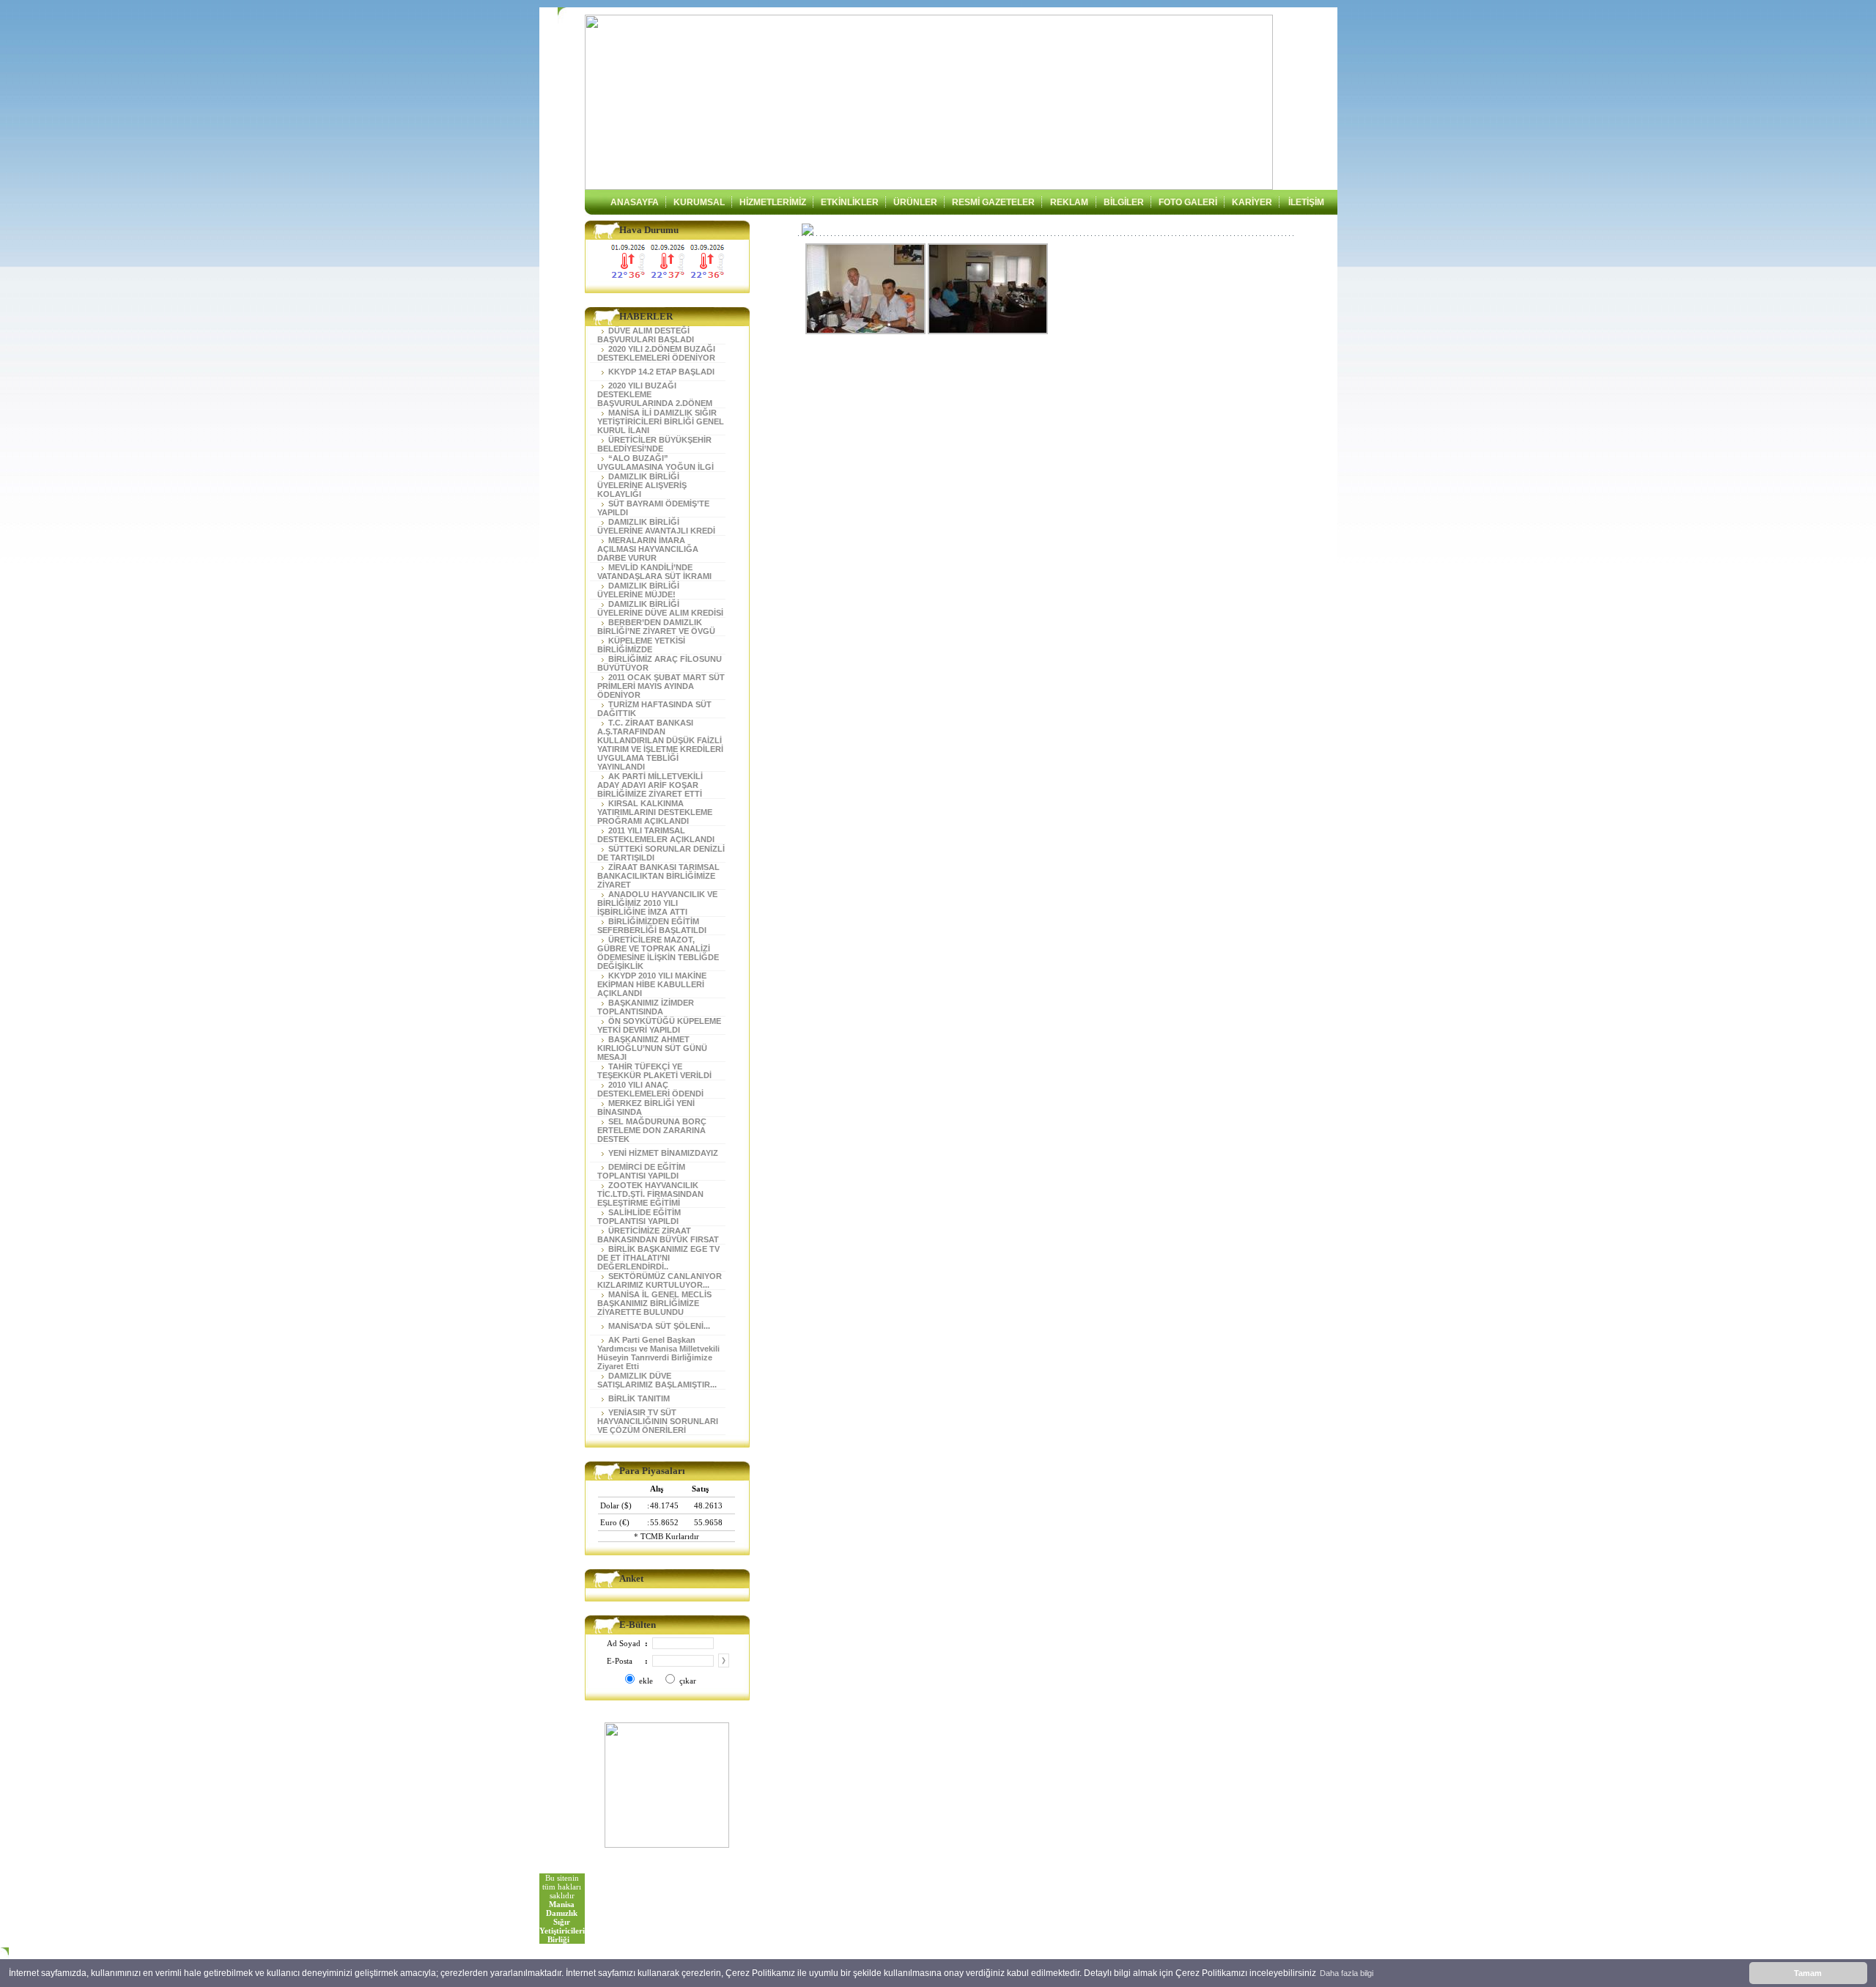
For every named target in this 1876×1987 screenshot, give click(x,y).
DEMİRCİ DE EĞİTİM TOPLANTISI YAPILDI (641, 1171)
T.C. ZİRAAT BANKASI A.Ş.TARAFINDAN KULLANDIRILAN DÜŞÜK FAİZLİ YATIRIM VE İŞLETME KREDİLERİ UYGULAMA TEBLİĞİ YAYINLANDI (660, 745)
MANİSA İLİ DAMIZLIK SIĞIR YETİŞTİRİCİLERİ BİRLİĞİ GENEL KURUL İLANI (661, 421)
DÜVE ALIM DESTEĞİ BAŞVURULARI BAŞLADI (646, 335)
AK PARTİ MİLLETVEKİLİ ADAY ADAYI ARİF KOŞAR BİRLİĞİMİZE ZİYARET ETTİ (650, 785)
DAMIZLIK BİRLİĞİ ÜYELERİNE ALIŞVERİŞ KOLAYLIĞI (642, 485)
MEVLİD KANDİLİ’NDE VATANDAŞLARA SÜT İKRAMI (654, 572)
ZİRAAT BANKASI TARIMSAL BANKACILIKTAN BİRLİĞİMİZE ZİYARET (658, 876)
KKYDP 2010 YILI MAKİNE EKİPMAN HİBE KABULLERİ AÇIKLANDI (652, 984)
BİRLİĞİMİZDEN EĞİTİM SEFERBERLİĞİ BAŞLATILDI (652, 926)
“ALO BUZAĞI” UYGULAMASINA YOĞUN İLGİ (656, 462)
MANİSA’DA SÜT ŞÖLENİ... (657, 1326)
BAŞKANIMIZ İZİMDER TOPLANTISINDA (646, 1007)
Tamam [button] (1808, 1973)
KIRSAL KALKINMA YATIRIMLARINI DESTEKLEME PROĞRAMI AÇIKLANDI (655, 812)
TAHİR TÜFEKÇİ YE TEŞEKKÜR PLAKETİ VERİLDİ (654, 1071)
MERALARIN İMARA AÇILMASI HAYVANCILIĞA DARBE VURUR (648, 549)
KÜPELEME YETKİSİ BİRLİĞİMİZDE (641, 645)
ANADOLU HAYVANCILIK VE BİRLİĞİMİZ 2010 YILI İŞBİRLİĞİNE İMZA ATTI (657, 903)
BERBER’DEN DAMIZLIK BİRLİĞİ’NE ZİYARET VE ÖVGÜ (656, 627)
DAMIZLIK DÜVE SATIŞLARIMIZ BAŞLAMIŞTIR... (657, 1380)
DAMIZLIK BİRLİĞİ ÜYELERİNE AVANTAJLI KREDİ (656, 526)
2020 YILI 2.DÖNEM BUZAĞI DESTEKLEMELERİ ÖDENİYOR (656, 353)
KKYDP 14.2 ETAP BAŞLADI (659, 372)
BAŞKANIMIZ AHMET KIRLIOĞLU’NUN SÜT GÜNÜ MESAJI (652, 1048)
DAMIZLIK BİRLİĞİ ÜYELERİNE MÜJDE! (638, 590)
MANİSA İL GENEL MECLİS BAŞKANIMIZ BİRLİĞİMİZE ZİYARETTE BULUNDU (654, 1303)
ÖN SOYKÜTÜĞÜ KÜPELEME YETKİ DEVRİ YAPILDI (659, 1025)
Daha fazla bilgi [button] (1347, 1973)
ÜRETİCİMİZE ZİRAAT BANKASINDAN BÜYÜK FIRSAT (658, 1235)
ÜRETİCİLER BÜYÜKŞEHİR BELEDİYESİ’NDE (654, 444)
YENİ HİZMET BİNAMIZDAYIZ (661, 1153)
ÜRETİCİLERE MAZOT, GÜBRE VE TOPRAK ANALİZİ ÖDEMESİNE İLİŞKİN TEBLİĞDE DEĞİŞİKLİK (658, 953)
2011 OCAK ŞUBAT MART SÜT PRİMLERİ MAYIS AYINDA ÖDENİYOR (661, 686)
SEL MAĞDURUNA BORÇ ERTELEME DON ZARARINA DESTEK (652, 1130)
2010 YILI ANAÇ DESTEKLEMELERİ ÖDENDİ (650, 1089)
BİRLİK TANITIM (637, 1398)
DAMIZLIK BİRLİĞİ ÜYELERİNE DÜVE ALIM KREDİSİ (660, 608)
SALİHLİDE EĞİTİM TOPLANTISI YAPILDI (639, 1217)
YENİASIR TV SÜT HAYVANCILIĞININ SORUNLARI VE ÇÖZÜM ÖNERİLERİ (658, 1421)
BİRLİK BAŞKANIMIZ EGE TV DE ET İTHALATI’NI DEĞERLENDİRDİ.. (658, 1258)
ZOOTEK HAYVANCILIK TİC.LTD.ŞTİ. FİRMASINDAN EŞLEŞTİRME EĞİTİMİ (650, 1194)
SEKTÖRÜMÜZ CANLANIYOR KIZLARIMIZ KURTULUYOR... (660, 1280)
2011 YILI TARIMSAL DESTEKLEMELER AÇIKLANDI (656, 835)
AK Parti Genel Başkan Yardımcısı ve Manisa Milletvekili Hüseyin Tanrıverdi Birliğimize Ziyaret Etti (658, 1353)
